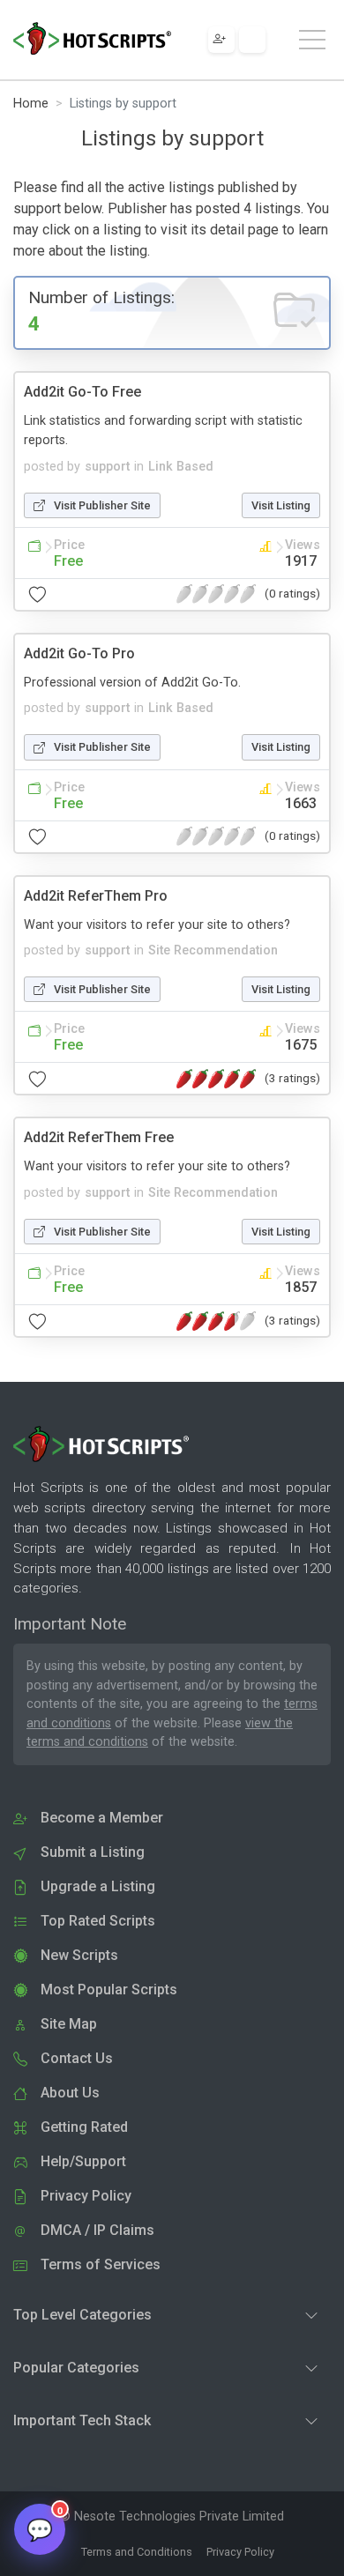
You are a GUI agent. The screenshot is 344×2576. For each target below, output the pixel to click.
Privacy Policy (240, 2552)
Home (31, 104)
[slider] (216, 594)
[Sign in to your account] (252, 40)
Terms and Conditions (137, 2552)
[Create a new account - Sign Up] (221, 40)
